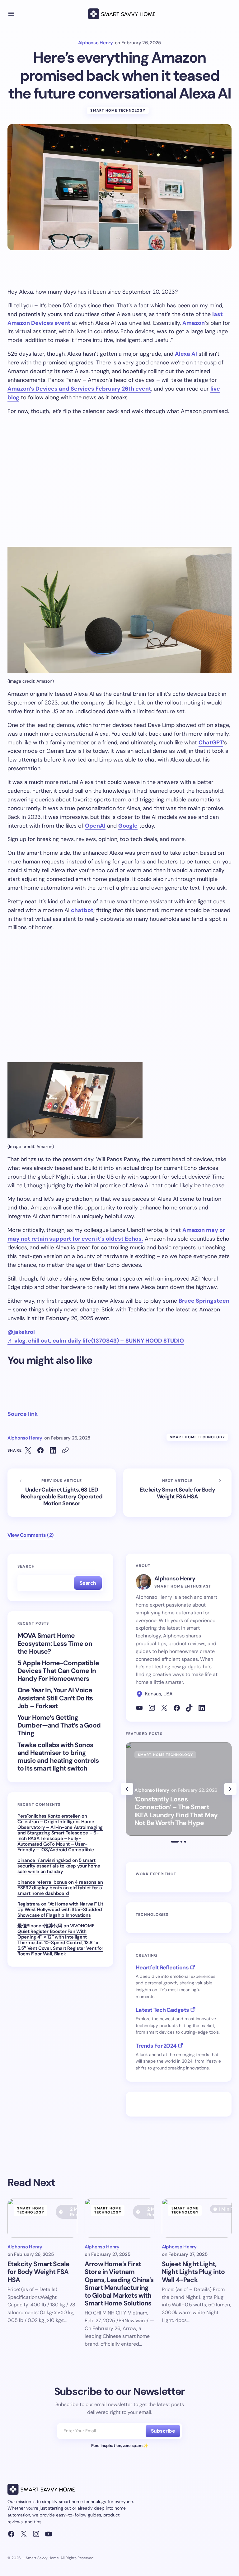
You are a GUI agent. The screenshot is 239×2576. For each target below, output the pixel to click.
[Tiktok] (189, 1708)
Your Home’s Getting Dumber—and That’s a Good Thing (59, 1726)
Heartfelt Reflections (162, 1968)
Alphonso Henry (175, 1579)
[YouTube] (49, 2534)
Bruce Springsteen (204, 1301)
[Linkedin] (202, 1708)
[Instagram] (152, 1708)
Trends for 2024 (156, 2046)
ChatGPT (211, 743)
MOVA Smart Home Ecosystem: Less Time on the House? (55, 1644)
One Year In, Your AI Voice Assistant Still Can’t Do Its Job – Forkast (55, 1698)
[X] (164, 1708)
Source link (23, 1414)
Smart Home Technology (118, 110)
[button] (11, 14)
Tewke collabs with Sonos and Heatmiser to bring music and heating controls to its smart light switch (58, 1757)
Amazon (194, 323)
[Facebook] (177, 1708)
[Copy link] (65, 1450)
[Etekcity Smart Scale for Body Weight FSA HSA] (177, 1493)
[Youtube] (139, 1708)
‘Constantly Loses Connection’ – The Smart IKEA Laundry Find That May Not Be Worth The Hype (176, 1811)
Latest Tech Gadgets (162, 2010)
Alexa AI (186, 354)
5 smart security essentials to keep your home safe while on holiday (59, 1866)
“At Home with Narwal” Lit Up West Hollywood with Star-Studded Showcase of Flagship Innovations (60, 1910)
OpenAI (95, 826)
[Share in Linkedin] (53, 1450)
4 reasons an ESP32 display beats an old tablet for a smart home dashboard (60, 1888)
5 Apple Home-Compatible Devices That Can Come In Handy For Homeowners (58, 1671)
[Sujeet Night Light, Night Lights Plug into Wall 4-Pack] (197, 2218)
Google (128, 826)
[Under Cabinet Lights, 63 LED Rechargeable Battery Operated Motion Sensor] (62, 1493)
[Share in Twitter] (28, 1450)
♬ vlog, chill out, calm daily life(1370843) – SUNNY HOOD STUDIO (96, 1341)
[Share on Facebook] (40, 1450)
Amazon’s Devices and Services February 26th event (79, 389)
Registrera (29, 1904)
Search (26, 1566)
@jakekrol (21, 1332)
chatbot (82, 910)
